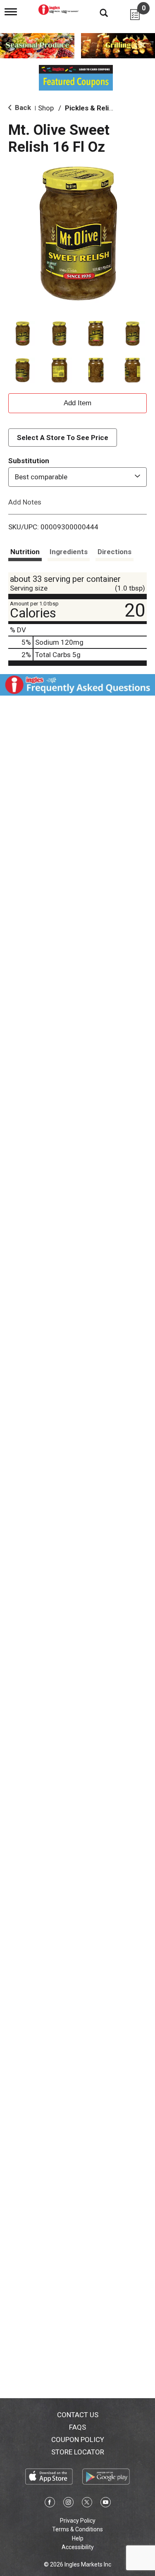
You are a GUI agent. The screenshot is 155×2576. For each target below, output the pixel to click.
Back (22, 108)
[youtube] (106, 2504)
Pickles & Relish (91, 108)
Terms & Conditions (77, 2529)
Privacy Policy (78, 2521)
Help (78, 2538)
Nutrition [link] (25, 552)
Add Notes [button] (25, 502)
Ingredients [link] (69, 552)
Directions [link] (114, 552)
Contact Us (78, 2415)
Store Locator (78, 2452)
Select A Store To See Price (63, 438)
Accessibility (78, 2547)
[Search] (98, 12)
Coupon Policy (78, 2440)
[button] (23, 334)
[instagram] (68, 2504)
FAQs (77, 2427)
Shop (46, 108)
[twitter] (87, 2504)
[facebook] (50, 2504)
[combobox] (77, 477)
